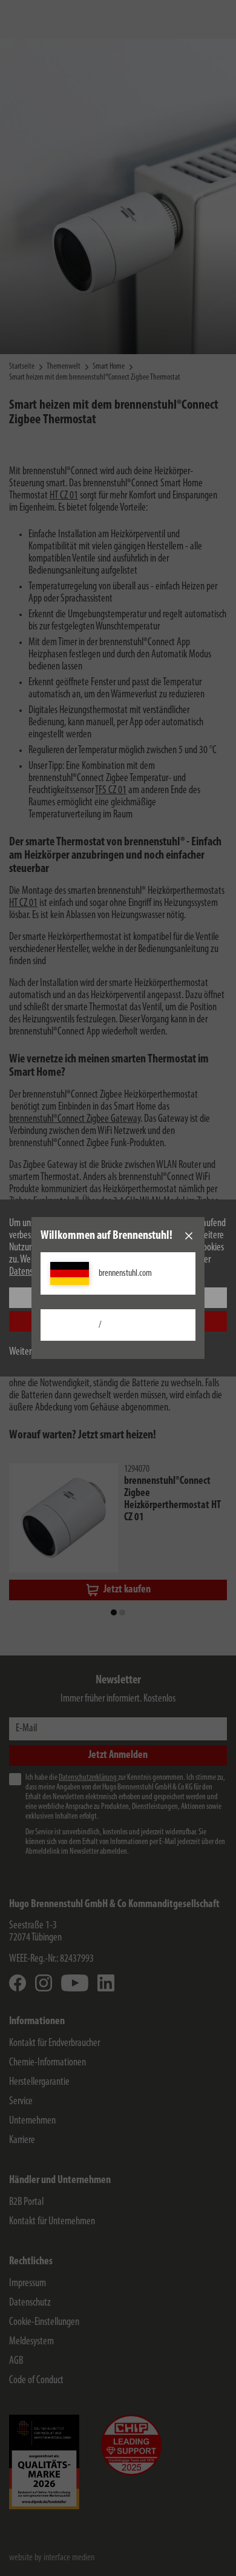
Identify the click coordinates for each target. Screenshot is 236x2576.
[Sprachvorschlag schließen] (189, 1236)
